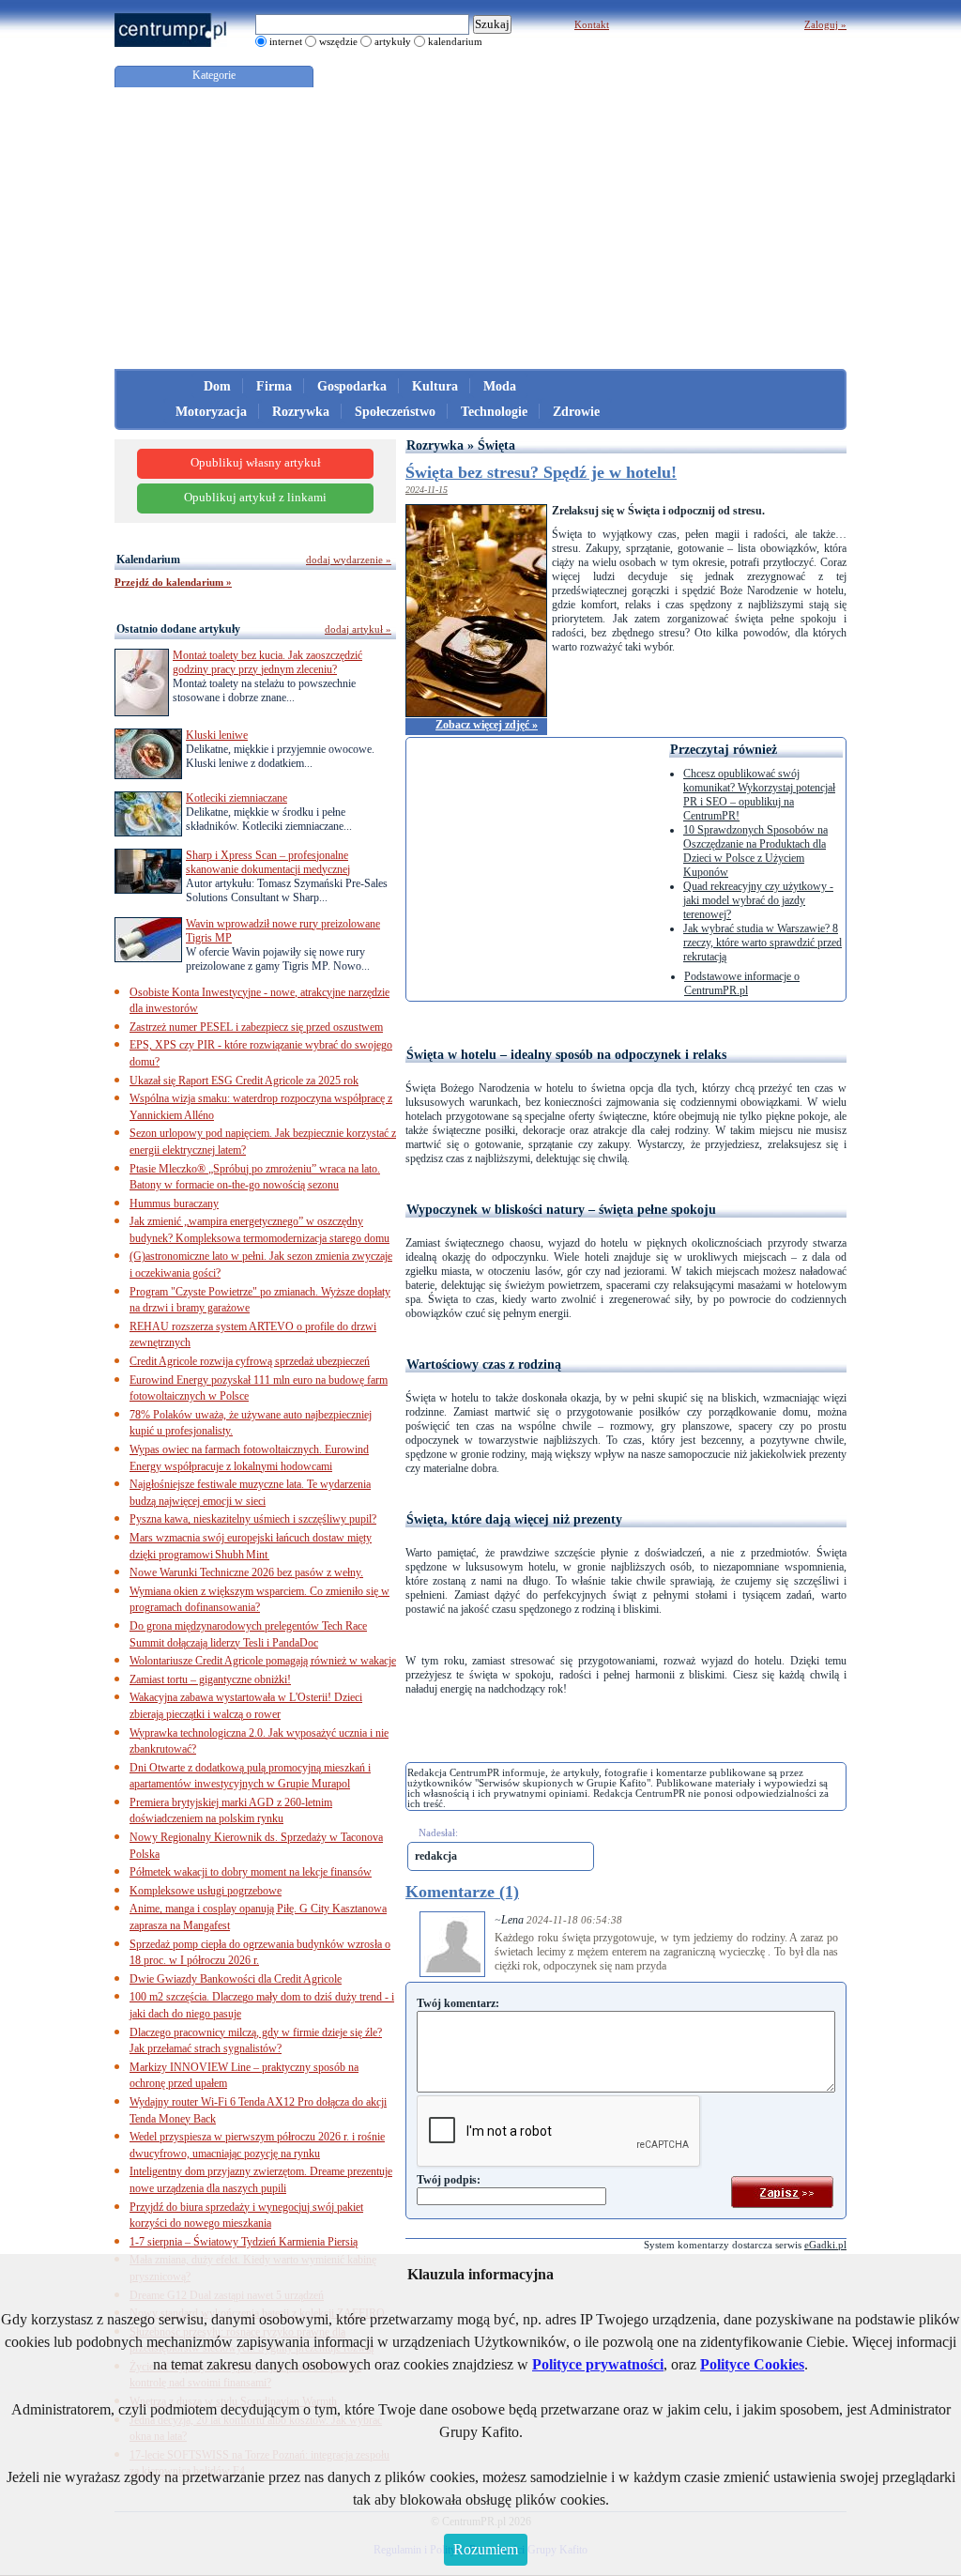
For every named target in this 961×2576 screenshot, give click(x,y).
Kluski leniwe (217, 735)
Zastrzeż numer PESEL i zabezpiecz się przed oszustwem (256, 1027)
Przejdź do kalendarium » (173, 582)
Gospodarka (352, 386)
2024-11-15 (427, 490)
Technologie (494, 412)
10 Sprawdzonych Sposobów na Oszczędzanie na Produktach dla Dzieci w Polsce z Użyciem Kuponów (755, 851)
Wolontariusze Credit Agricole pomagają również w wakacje (263, 1661)
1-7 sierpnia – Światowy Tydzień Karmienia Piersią (244, 2242)
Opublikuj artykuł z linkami (255, 498)
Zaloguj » (825, 24)
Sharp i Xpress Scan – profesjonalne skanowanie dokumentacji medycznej (268, 862)
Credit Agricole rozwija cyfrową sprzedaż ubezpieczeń (250, 1361)
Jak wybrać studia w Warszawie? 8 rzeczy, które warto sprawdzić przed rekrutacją (763, 943)
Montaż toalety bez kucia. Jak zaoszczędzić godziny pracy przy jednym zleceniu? (267, 662)
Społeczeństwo (395, 412)
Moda (500, 386)
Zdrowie (576, 412)
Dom (217, 386)
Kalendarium (148, 560)
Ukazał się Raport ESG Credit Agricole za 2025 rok (244, 1081)
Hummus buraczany (174, 1204)
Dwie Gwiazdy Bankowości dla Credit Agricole (236, 1979)
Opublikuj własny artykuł (256, 463)
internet (286, 41)
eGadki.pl (825, 2245)
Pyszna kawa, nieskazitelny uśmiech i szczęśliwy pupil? (253, 1519)
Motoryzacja (211, 412)
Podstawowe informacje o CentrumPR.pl (742, 983)
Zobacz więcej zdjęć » (487, 725)
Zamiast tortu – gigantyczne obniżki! (210, 1679)
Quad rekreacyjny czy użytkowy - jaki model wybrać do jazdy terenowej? (758, 900)
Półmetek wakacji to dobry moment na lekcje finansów (251, 1872)
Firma (274, 386)
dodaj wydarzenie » (349, 560)
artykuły (393, 41)
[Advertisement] (480, 228)
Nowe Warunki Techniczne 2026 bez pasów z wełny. (246, 1572)
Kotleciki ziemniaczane (236, 798)
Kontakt (592, 24)
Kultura (435, 386)
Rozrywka (301, 412)
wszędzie (338, 41)
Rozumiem (486, 2549)
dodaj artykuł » (358, 629)
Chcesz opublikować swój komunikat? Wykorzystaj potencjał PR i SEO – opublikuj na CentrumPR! (759, 795)
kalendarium (455, 41)
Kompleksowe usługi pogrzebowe (206, 1891)
